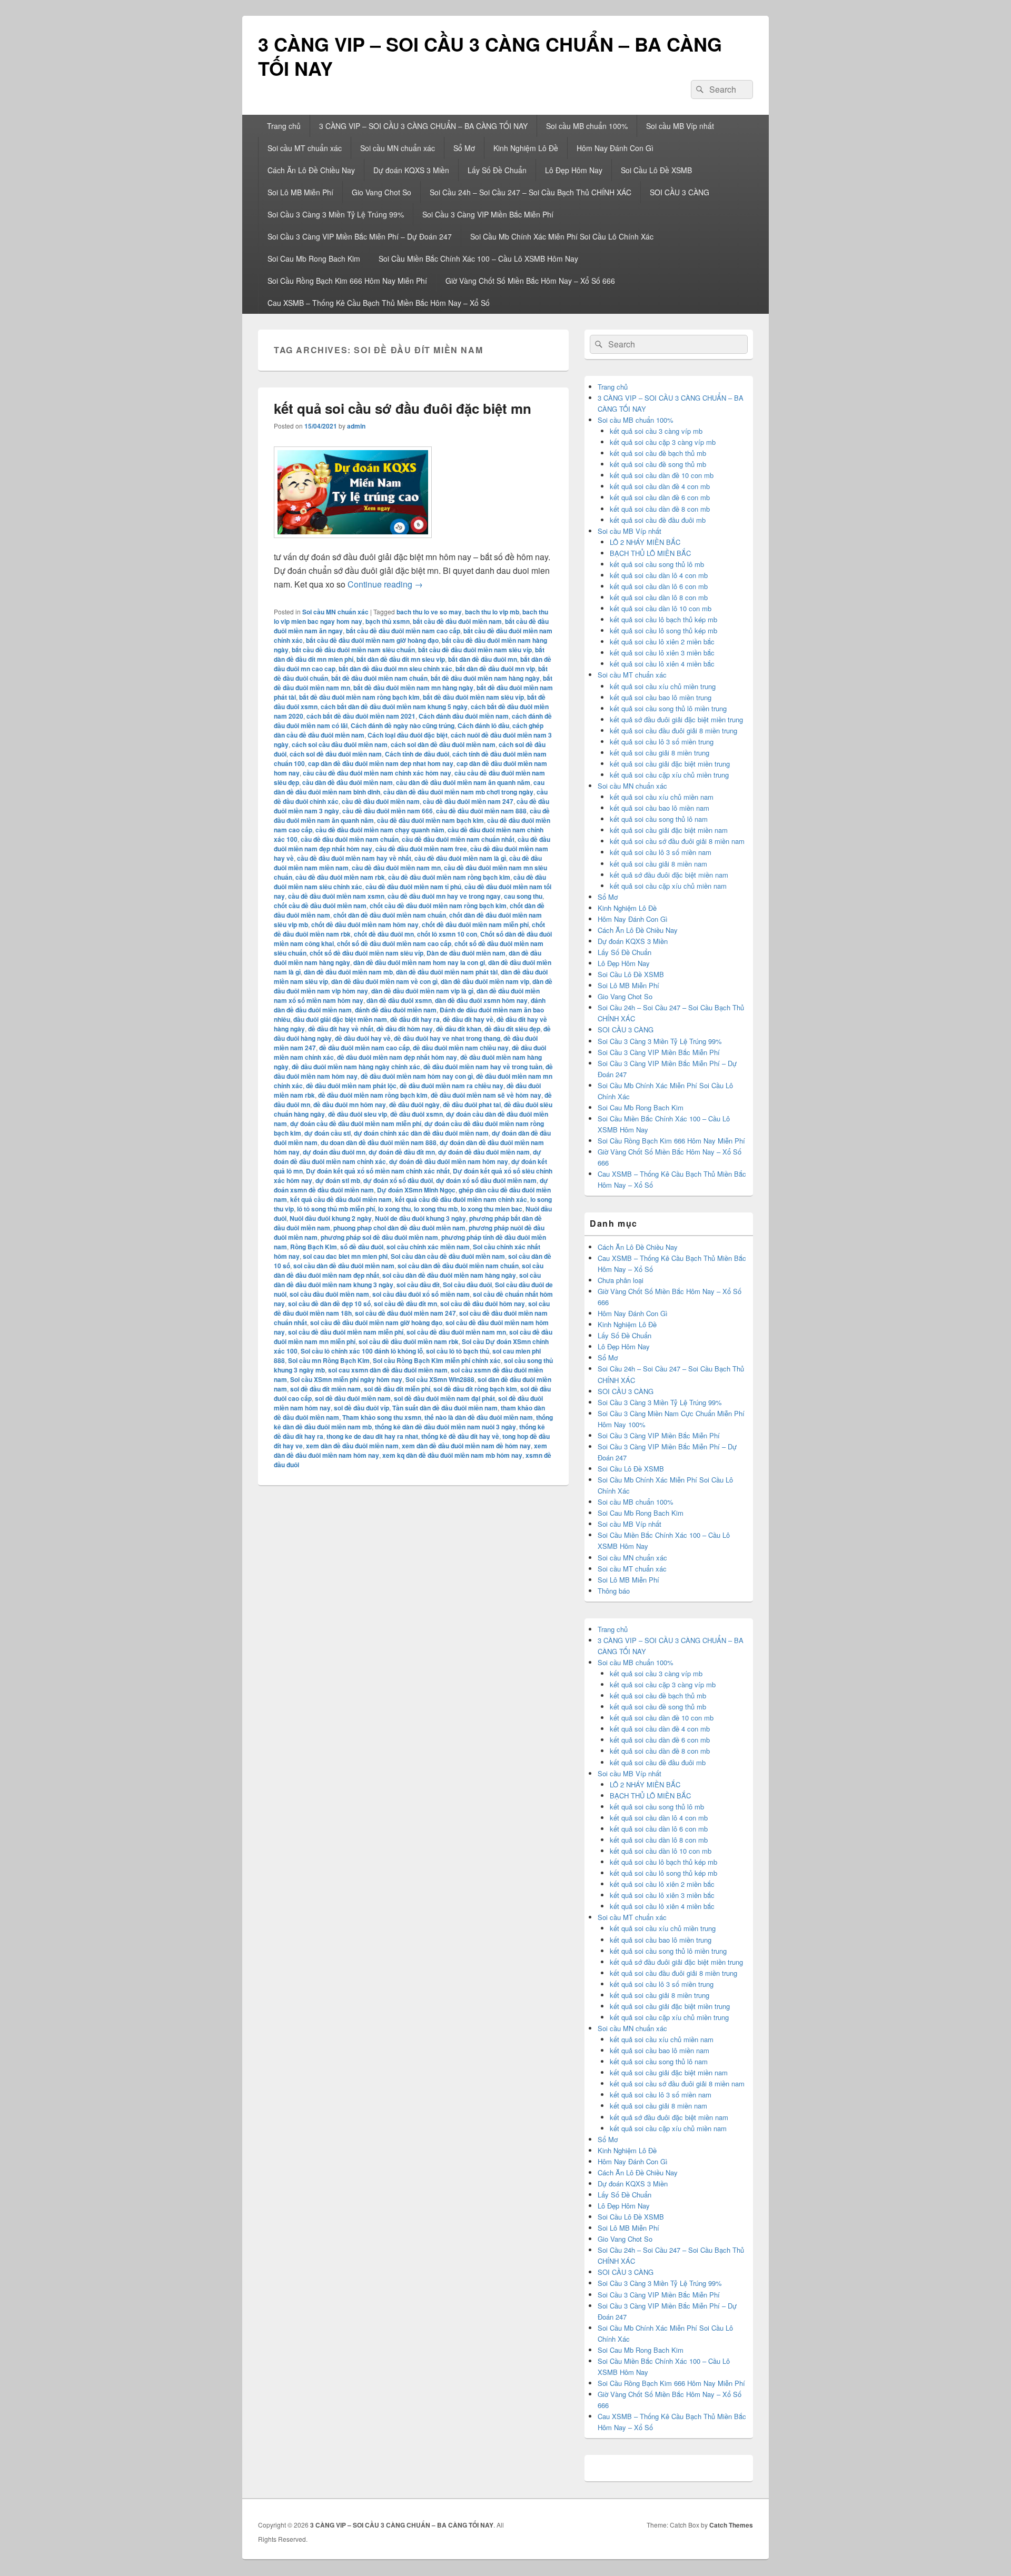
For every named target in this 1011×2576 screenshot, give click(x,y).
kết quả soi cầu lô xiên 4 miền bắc (662, 664)
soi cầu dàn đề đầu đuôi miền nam (344, 1266)
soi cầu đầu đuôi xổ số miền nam (421, 1294)
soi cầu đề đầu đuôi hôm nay (483, 1304)
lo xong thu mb (436, 1209)
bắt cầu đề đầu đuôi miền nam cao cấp (403, 631)
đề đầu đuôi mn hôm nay (350, 1105)
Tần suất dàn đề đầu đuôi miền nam (445, 1408)
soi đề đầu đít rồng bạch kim (475, 1389)
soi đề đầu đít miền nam (325, 1389)
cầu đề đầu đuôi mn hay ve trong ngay (444, 896)
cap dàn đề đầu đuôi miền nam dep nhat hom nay (381, 763)
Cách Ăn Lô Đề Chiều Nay (311, 170)
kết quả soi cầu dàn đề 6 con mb (660, 497)
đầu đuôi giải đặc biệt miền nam (340, 1019)
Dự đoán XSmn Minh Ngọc (416, 1190)
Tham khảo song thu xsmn (382, 1417)
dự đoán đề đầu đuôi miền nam (484, 1152)
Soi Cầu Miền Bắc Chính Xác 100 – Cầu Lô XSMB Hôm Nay (478, 258)
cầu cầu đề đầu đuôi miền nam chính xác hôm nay (377, 773)
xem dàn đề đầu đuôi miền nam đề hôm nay (466, 1446)
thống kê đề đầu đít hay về (460, 1436)
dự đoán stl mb (338, 1180)
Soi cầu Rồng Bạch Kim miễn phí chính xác (437, 1360)
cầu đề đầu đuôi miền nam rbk (340, 877)
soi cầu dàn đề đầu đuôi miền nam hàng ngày (449, 1275)
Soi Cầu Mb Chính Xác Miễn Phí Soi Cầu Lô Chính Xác (562, 236)
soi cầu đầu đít (418, 1285)
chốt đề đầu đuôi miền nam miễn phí (475, 924)
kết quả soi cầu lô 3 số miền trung (662, 742)
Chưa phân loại (621, 1280)
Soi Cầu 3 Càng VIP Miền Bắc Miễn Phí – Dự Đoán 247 (360, 236)
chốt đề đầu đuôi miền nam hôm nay (365, 924)
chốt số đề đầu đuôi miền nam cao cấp (394, 943)
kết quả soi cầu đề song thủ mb (658, 464)
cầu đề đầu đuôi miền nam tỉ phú (413, 887)
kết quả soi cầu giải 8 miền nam (658, 864)
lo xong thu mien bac (492, 1209)
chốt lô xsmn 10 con (447, 934)
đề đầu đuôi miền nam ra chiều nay (452, 1086)
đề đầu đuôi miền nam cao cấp (364, 1048)
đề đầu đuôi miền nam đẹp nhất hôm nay (397, 1057)
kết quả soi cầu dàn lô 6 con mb (659, 586)
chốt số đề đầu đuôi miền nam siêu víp (366, 953)
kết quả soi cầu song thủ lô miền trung (668, 708)
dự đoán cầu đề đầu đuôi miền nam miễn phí (356, 1123)
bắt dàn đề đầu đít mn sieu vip (401, 659)
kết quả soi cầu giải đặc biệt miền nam (669, 830)
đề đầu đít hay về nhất (341, 1029)
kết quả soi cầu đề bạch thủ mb (658, 453)
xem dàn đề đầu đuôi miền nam (352, 1446)
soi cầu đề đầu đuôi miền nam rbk (409, 1341)
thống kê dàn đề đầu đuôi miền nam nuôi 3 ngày (445, 1427)
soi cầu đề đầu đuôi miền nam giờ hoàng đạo (376, 1322)
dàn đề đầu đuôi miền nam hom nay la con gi (419, 962)
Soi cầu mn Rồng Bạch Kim (329, 1360)
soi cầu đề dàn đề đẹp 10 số (329, 1304)
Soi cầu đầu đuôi (467, 1285)
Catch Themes (731, 2525)
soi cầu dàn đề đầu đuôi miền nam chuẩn (458, 1266)
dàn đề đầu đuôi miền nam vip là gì (422, 991)
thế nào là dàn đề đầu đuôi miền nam (479, 1417)
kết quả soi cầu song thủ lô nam (659, 819)
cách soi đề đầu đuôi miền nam (336, 754)
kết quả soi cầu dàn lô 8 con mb (659, 597)
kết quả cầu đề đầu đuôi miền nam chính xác (461, 1199)
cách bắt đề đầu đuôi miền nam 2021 (361, 716)
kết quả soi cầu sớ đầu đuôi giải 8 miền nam (677, 841)
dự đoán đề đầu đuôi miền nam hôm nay (449, 1161)
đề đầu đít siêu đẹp (512, 1029)
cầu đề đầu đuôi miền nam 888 (481, 811)
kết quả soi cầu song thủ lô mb (657, 564)
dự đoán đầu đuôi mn (334, 1152)
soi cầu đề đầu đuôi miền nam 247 (405, 1313)
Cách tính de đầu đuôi (417, 754)
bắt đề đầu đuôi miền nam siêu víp (473, 697)
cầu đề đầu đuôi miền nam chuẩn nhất (458, 839)
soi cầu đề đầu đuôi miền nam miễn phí (346, 1332)
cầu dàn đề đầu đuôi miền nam (348, 782)
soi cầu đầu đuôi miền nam (329, 1294)
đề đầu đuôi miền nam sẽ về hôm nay (486, 1095)
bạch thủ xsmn (388, 621)
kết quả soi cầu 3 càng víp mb (656, 431)
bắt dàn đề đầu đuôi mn (483, 659)
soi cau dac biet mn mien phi (345, 1256)
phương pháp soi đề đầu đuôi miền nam (379, 1237)
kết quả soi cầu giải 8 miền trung (660, 753)
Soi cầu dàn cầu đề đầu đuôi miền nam (448, 1256)
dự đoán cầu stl (328, 1133)
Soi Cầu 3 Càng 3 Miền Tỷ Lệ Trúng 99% (336, 214)
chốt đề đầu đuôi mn (384, 934)
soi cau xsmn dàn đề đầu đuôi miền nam (388, 1370)
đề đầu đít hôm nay (405, 1029)
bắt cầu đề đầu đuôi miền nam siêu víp (475, 650)
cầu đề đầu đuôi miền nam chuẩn (350, 839)
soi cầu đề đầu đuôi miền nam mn (456, 1332)
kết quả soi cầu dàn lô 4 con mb (659, 575)
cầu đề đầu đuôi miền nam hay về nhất (354, 858)
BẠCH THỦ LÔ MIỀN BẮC (650, 553)
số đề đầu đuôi (362, 1247)
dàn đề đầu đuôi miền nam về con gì (384, 981)
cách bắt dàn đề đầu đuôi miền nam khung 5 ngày (394, 707)
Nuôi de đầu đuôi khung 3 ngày (420, 1218)
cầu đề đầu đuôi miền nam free (421, 849)
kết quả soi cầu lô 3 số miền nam (661, 852)
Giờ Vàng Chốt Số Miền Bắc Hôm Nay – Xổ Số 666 (530, 281)
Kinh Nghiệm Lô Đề (526, 148)
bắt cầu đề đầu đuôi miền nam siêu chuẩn (353, 650)
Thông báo (614, 1591)
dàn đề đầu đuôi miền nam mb (348, 972)
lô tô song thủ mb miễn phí (336, 1209)
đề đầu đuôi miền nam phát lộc (351, 1086)
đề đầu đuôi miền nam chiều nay (461, 1048)
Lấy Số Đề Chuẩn (497, 170)
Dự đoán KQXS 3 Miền (411, 170)
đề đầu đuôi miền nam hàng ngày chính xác (356, 1067)
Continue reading (385, 584)
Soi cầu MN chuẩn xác (398, 148)
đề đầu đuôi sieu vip (358, 1114)
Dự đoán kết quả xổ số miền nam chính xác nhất (378, 1171)
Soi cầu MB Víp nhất (680, 126)
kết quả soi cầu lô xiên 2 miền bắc (662, 641)
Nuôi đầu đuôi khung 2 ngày (331, 1218)
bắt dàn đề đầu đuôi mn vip (495, 669)
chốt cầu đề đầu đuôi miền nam (320, 906)
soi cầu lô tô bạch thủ (458, 1351)
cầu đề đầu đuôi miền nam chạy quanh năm (380, 830)
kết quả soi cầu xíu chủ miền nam (662, 797)
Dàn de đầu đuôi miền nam (466, 953)
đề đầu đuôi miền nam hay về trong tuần (483, 1067)
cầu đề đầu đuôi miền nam (381, 801)
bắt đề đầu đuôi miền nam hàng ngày (485, 678)
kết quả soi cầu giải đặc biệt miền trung (670, 764)
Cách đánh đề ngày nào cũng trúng (403, 725)
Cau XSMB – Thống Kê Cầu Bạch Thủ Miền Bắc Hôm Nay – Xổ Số (379, 303)
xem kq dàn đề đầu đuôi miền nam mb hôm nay (452, 1455)
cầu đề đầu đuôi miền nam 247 (468, 801)
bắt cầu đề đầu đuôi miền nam (457, 621)
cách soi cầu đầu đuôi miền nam (340, 744)
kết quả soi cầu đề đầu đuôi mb (658, 520)
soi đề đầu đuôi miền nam (353, 1398)
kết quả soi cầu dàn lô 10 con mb (661, 608)
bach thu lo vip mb (492, 612)
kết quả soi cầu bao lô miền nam (660, 808)
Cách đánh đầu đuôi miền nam (464, 716)
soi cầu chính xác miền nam (428, 1247)
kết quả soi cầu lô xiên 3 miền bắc (662, 653)
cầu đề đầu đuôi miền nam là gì (460, 858)
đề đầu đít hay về (468, 1019)
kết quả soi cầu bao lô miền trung (661, 697)
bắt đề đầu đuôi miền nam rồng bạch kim (359, 697)
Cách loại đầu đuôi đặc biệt (408, 735)
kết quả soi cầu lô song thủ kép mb (663, 630)
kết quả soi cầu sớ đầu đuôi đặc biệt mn (403, 408)
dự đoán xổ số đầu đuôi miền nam (486, 1180)
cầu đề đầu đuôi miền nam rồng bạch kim (449, 877)
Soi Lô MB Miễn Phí (300, 192)
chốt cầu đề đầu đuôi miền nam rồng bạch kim (438, 906)
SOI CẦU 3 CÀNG (680, 192)
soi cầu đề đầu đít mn (405, 1304)
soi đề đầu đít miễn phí (397, 1389)
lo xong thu (394, 1209)
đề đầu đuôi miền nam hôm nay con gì (417, 1076)
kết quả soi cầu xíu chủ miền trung (663, 686)
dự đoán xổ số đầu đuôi (398, 1180)
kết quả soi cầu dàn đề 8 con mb (660, 509)
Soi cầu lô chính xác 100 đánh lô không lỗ (362, 1351)
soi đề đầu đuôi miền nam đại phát (444, 1398)
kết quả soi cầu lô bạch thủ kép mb (663, 619)
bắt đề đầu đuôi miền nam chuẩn (379, 678)
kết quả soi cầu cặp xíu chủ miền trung (669, 775)
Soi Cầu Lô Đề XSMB (656, 170)
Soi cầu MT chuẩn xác (305, 148)
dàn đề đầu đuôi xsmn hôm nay (481, 1000)
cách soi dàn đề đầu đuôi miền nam (443, 744)
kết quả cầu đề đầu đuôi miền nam (341, 1199)
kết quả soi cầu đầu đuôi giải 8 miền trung (673, 730)
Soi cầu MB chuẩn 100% (587, 126)
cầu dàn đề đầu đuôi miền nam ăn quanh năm (463, 782)
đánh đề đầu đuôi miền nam (396, 1010)
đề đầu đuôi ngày (414, 1105)
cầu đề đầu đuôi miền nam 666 (388, 811)
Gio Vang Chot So (381, 192)
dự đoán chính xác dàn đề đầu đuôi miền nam (421, 1133)
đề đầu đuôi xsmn (417, 1114)
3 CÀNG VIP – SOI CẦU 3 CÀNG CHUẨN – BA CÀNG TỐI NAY (490, 56)
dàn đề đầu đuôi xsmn (399, 1000)
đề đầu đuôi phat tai (472, 1105)
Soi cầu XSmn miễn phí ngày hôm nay (346, 1379)
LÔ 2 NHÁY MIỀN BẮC (645, 542)
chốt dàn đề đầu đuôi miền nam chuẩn (390, 915)
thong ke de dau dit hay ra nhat (372, 1436)
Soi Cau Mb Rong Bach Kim (314, 258)
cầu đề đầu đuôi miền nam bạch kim (430, 820)
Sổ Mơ (464, 148)
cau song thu (523, 896)
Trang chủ (284, 126)
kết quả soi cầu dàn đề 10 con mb (662, 475)
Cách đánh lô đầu (483, 725)
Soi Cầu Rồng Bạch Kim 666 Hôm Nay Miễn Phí (347, 281)
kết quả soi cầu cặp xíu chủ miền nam (668, 886)
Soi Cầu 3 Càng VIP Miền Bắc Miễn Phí (488, 214)
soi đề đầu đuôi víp (361, 1408)
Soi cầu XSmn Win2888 (440, 1379)
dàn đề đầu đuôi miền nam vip (485, 981)
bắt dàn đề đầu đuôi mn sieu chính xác (395, 669)
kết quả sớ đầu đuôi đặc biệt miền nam (669, 875)
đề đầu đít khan (459, 1029)
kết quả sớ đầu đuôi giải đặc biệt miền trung (676, 719)
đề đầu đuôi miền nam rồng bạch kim (373, 1095)
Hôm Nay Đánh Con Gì (615, 148)
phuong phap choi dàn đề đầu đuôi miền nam (399, 1228)
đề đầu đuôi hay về (363, 1038)
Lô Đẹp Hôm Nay (574, 170)
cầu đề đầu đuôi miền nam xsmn (336, 896)
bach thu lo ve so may (429, 612)
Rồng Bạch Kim (314, 1247)
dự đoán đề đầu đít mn (402, 1152)
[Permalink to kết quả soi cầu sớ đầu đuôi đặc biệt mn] (353, 543)
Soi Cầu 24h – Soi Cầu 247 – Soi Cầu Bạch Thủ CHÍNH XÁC (531, 192)
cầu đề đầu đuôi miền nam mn (396, 868)
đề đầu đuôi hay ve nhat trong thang (447, 1038)
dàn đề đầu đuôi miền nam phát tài (447, 972)
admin (356, 426)
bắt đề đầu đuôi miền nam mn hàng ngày (413, 688)
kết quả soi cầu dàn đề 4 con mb (660, 486)
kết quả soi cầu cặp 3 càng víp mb (663, 442)
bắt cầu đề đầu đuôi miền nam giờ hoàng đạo (372, 640)
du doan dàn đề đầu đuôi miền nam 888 (379, 1142)
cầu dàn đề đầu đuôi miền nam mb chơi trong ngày (458, 792)
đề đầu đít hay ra (415, 1019)
